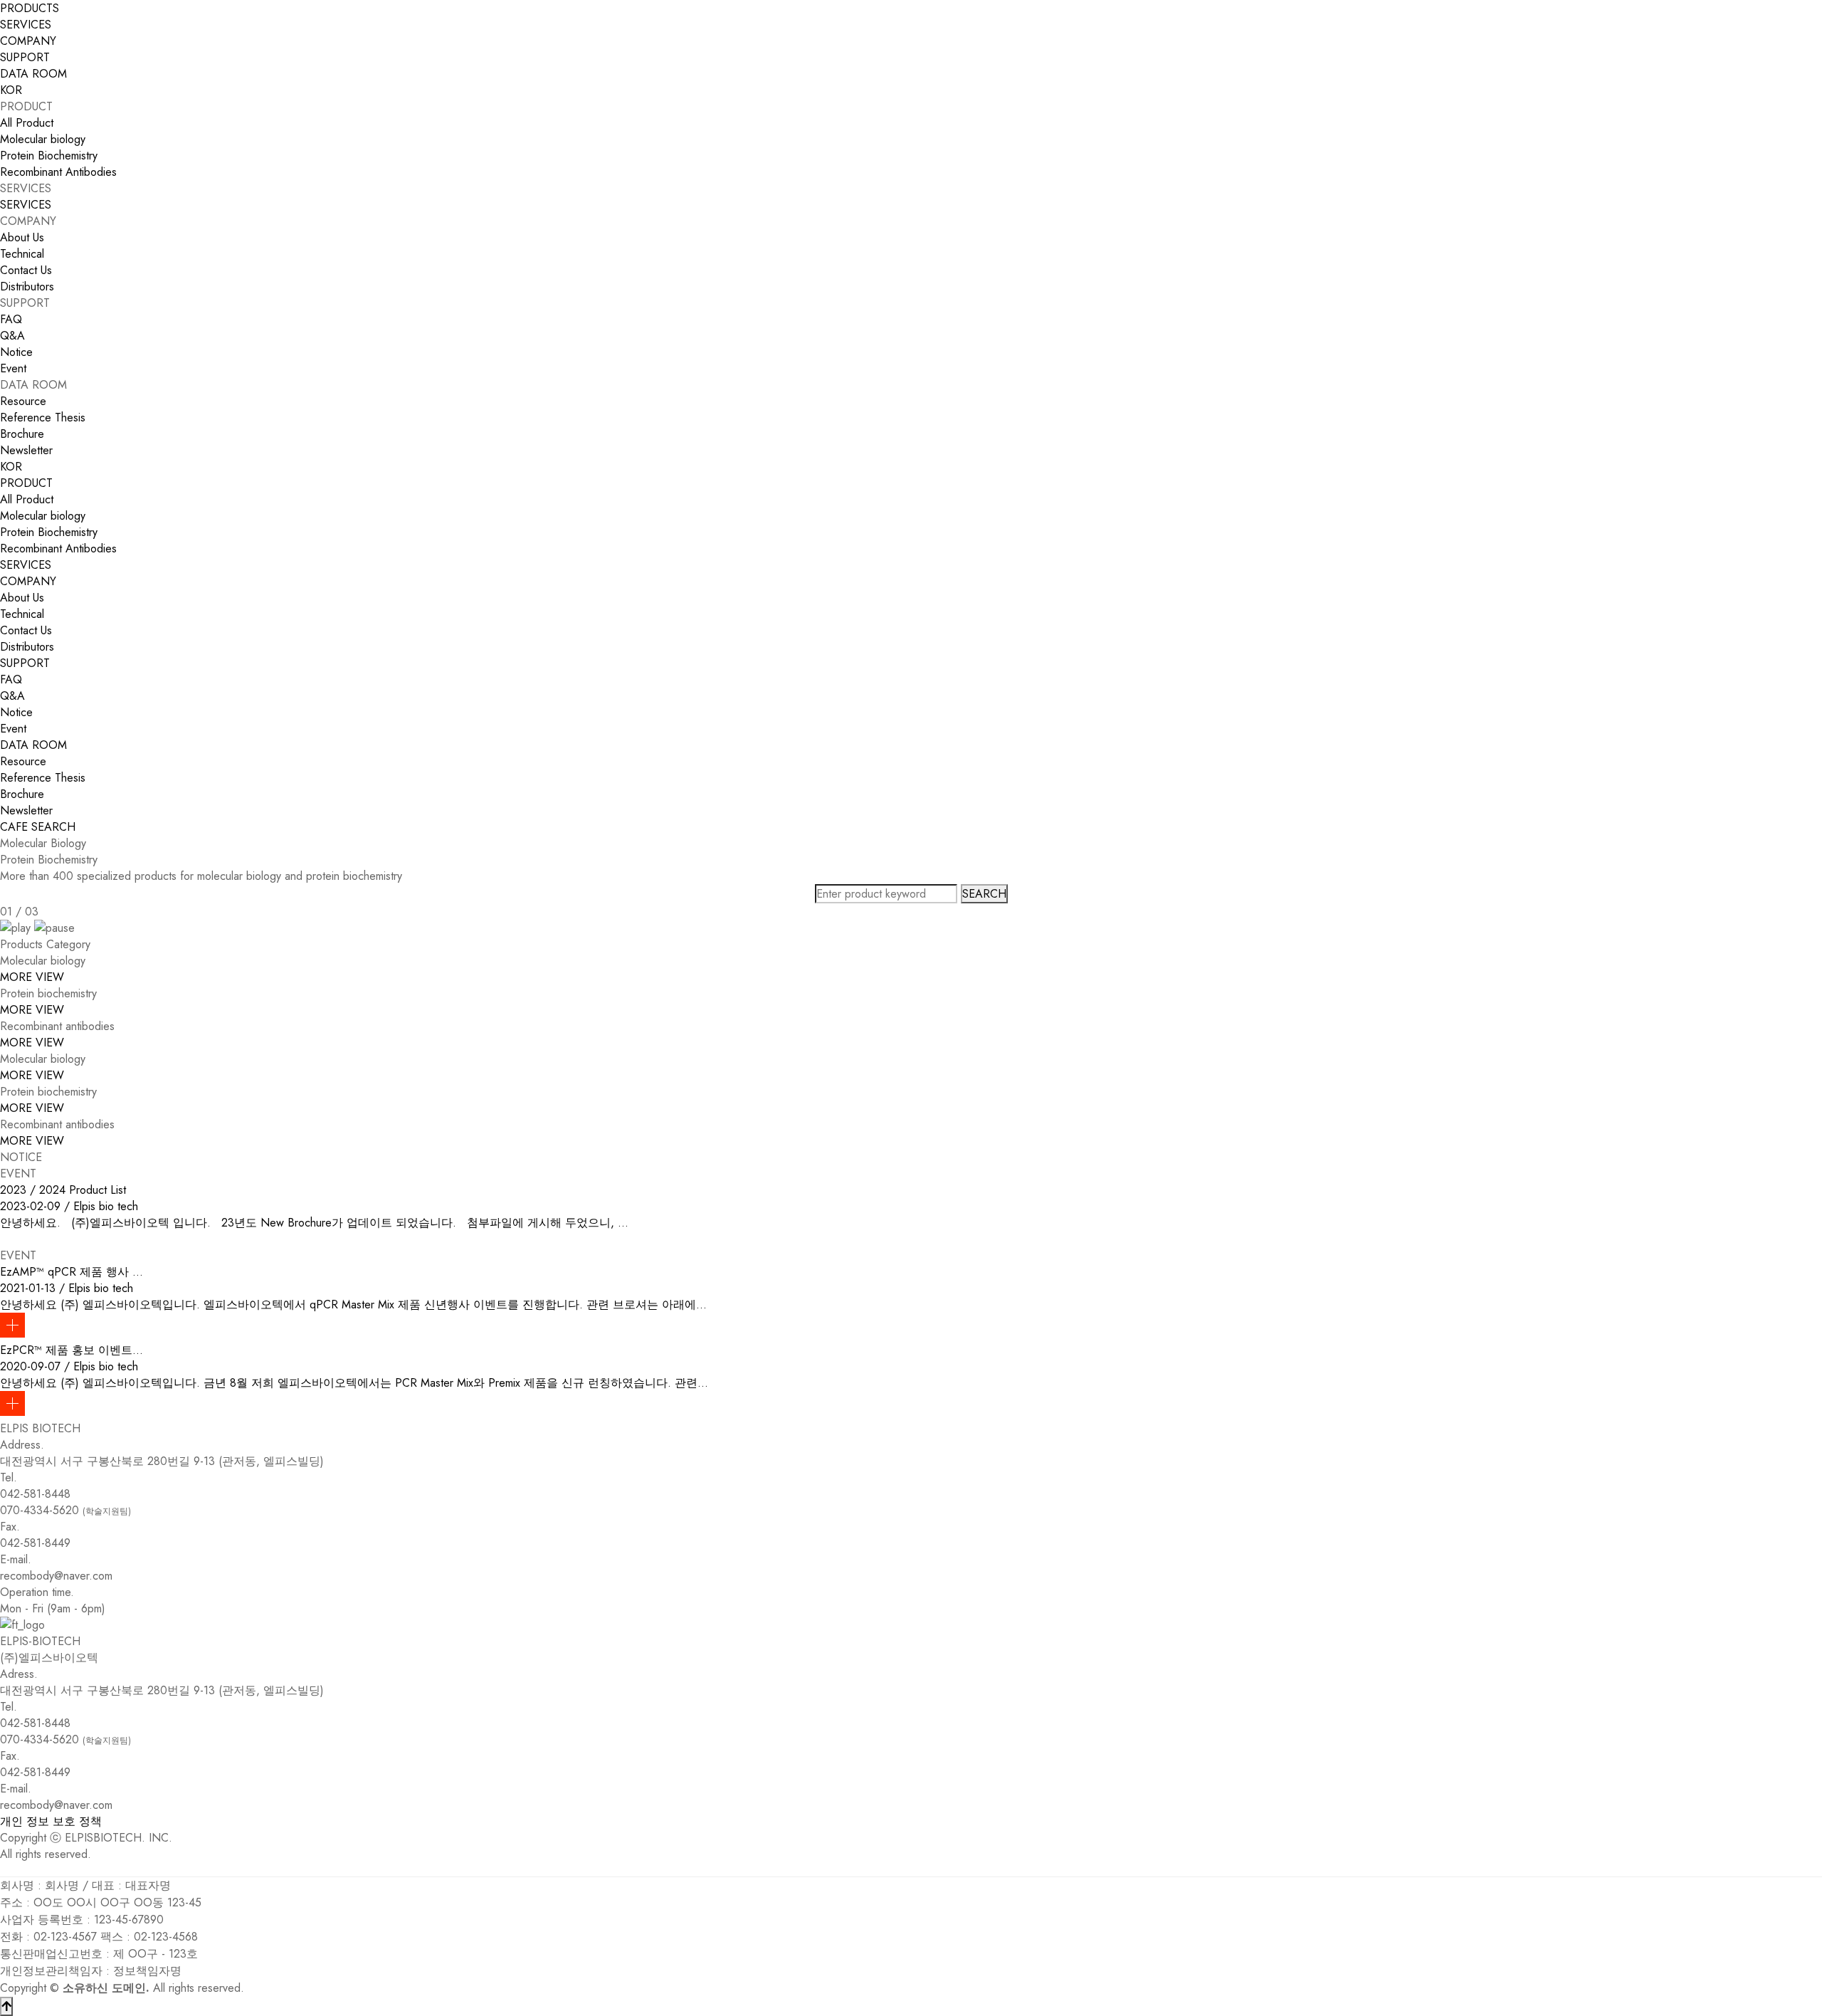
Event (13, 368)
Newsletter (26, 450)
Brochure (22, 434)
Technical (22, 254)
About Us (22, 237)
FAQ (11, 319)
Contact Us (26, 270)
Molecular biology (43, 139)
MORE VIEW (32, 977)
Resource (23, 401)
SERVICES (26, 205)
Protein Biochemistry (49, 156)
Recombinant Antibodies (58, 172)
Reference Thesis (43, 418)
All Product (27, 123)
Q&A (12, 336)
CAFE (14, 827)
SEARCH (53, 827)
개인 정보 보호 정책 (51, 1821)
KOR (11, 90)
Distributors (27, 287)
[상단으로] (6, 2006)
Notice (16, 352)
